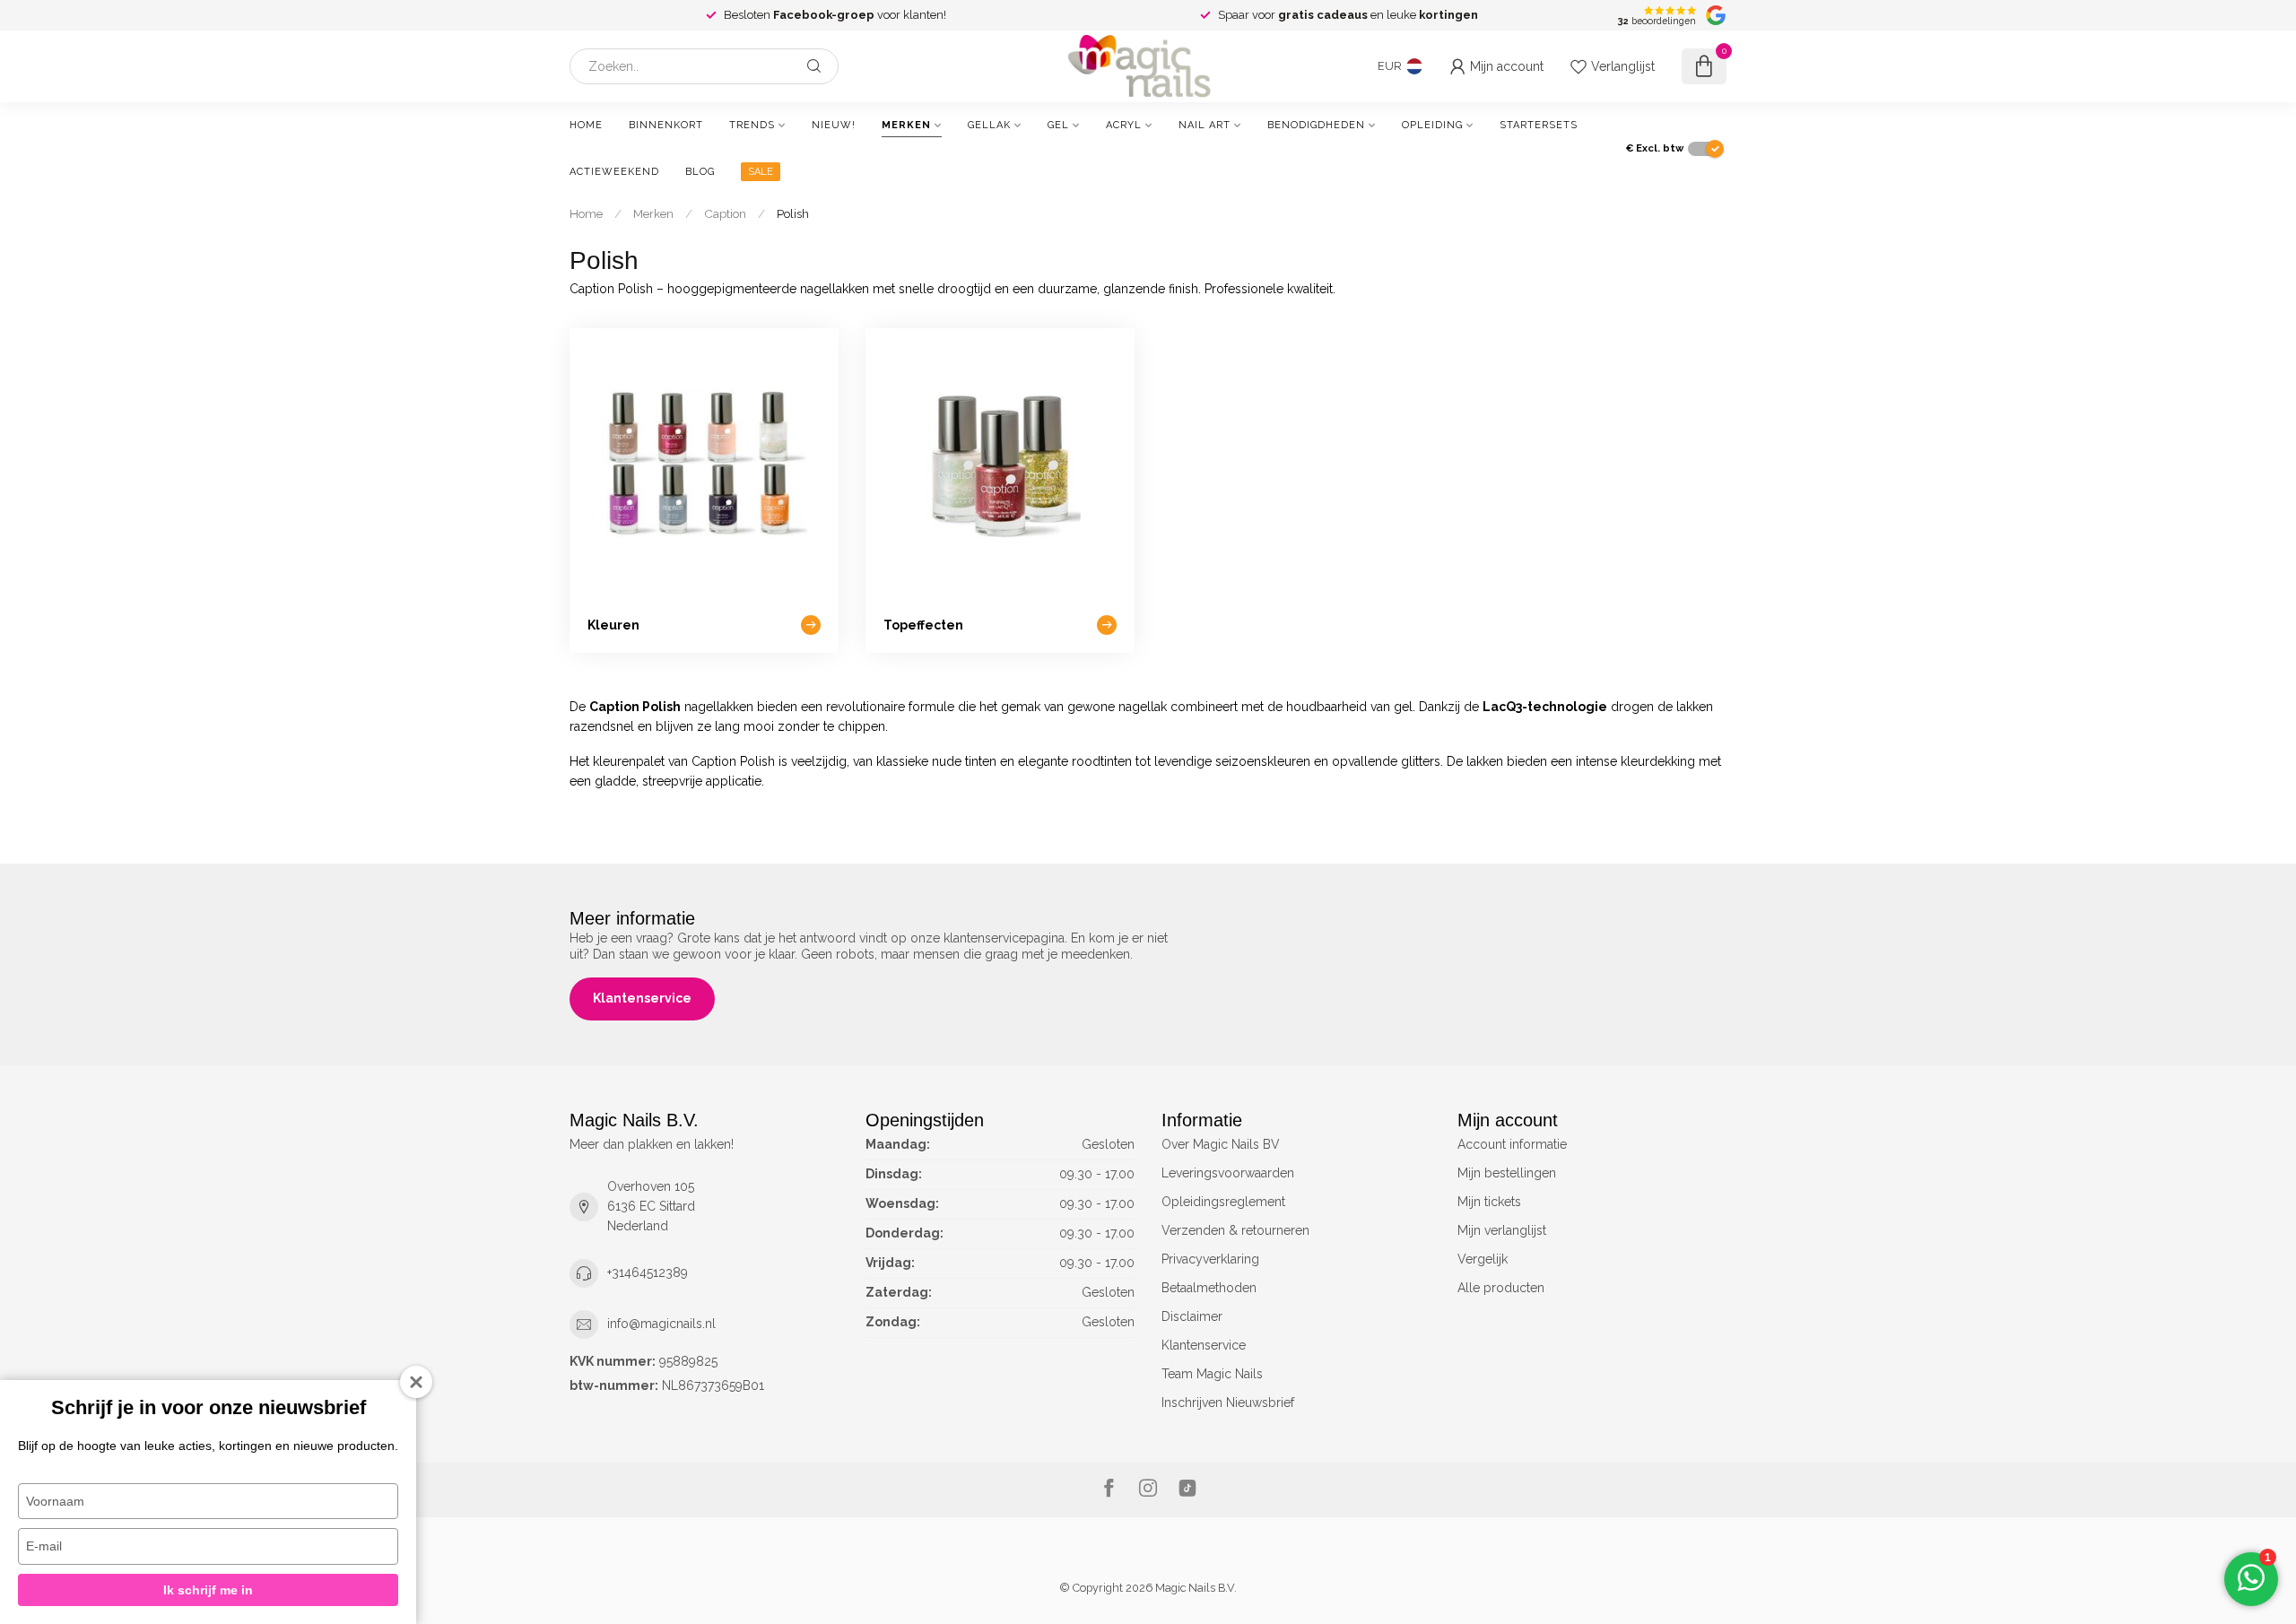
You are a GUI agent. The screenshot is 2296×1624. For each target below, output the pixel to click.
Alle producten (1501, 1288)
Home (586, 125)
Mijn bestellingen (1507, 1173)
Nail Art (1205, 125)
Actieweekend (614, 172)
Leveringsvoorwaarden (1228, 1173)
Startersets (1539, 125)
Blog (700, 172)
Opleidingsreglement (1223, 1202)
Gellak (989, 125)
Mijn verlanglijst (1502, 1230)
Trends (752, 125)
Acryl (1124, 125)
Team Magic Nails (1212, 1374)
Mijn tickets (1489, 1202)
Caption (725, 213)
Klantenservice (642, 998)
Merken (906, 125)
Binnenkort (666, 125)
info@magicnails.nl (661, 1324)
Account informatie (1512, 1144)
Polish (793, 213)
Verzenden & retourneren (1235, 1230)
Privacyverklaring (1210, 1259)
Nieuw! (834, 125)
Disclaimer (1192, 1316)
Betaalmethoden (1209, 1288)
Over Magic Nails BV (1221, 1144)
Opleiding (1432, 125)
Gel (1058, 125)
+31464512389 (648, 1272)
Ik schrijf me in (208, 1590)
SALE (761, 172)
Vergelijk (1483, 1259)
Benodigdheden (1316, 125)
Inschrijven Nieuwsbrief (1228, 1403)
